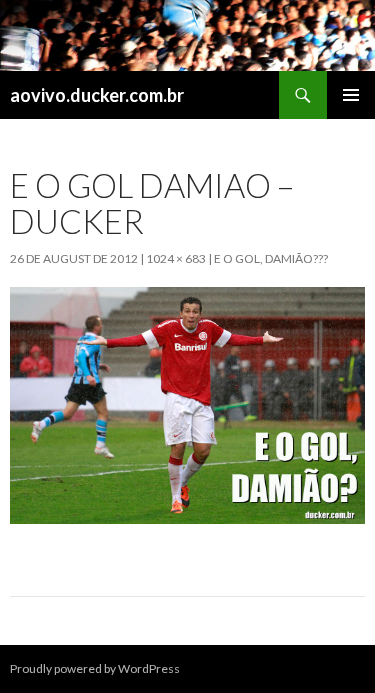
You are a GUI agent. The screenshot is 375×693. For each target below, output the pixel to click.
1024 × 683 (176, 258)
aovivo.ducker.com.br (97, 95)
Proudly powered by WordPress (95, 668)
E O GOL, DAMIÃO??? (271, 258)
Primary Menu (351, 95)
